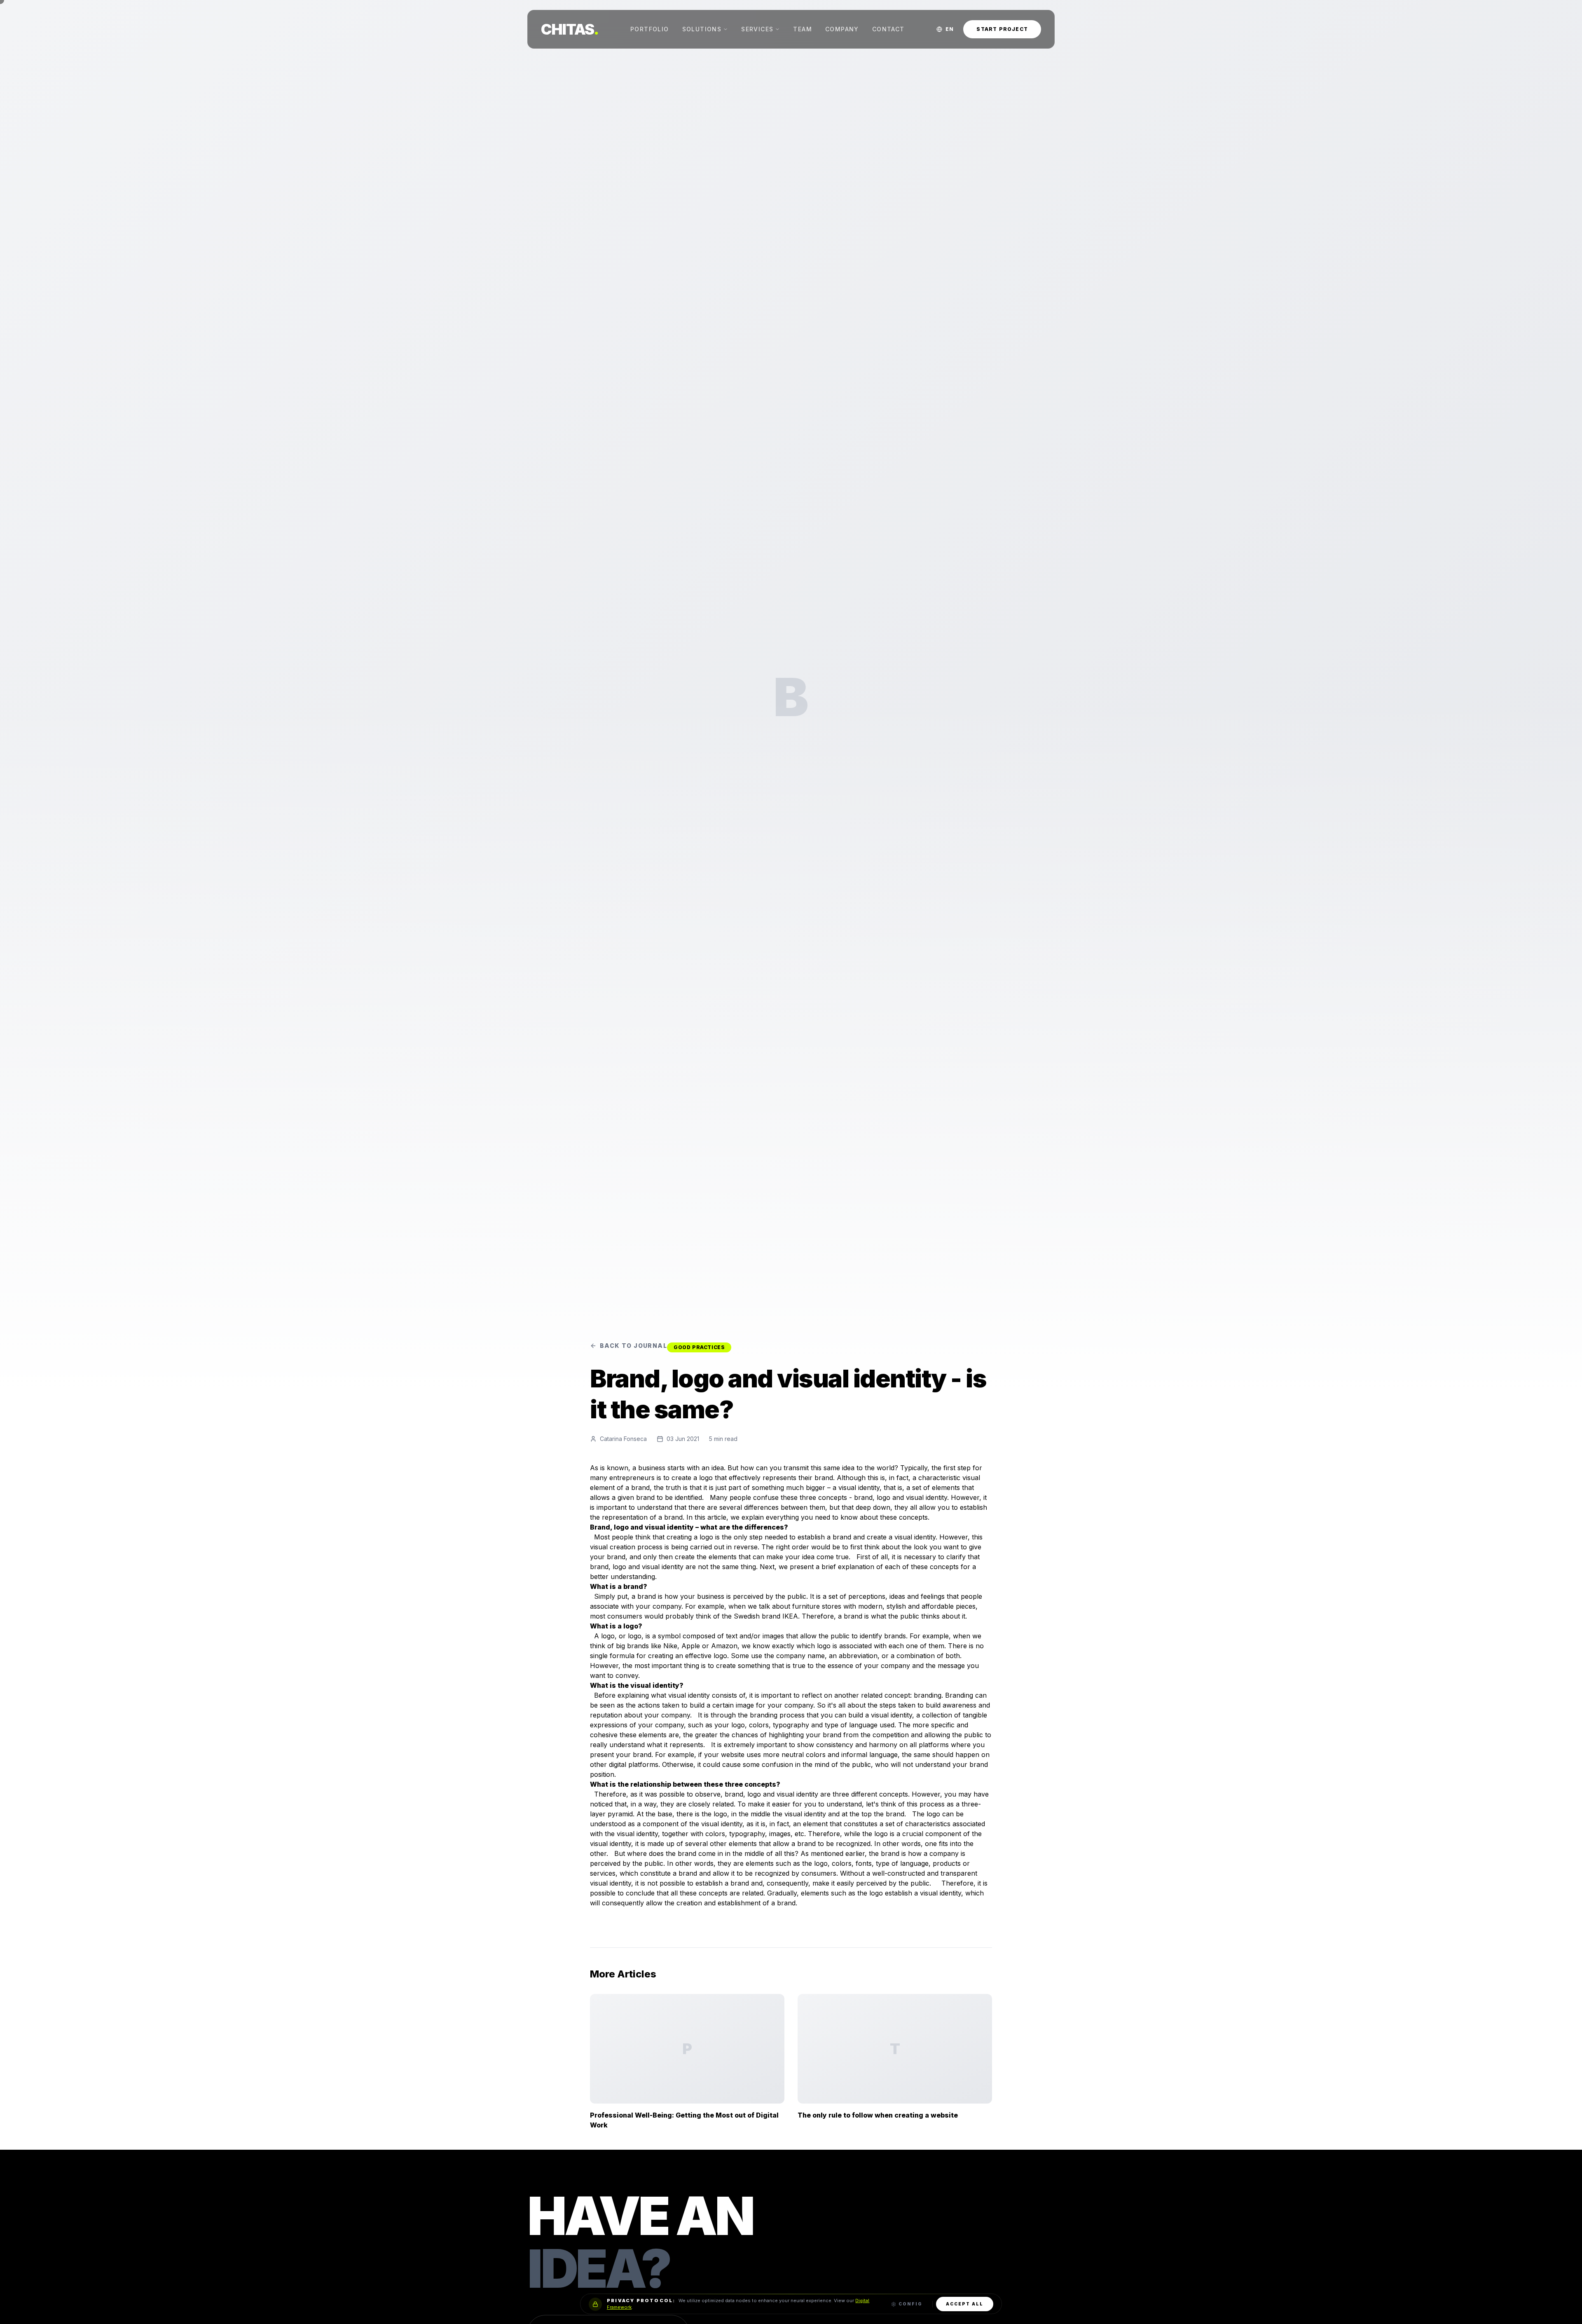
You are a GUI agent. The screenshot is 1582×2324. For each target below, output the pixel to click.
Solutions (702, 29)
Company (842, 29)
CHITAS (570, 29)
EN (949, 29)
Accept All (965, 2304)
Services (757, 29)
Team (803, 29)
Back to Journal (633, 1346)
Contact (888, 29)
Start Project (1002, 29)
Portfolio (650, 29)
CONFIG (910, 2304)
